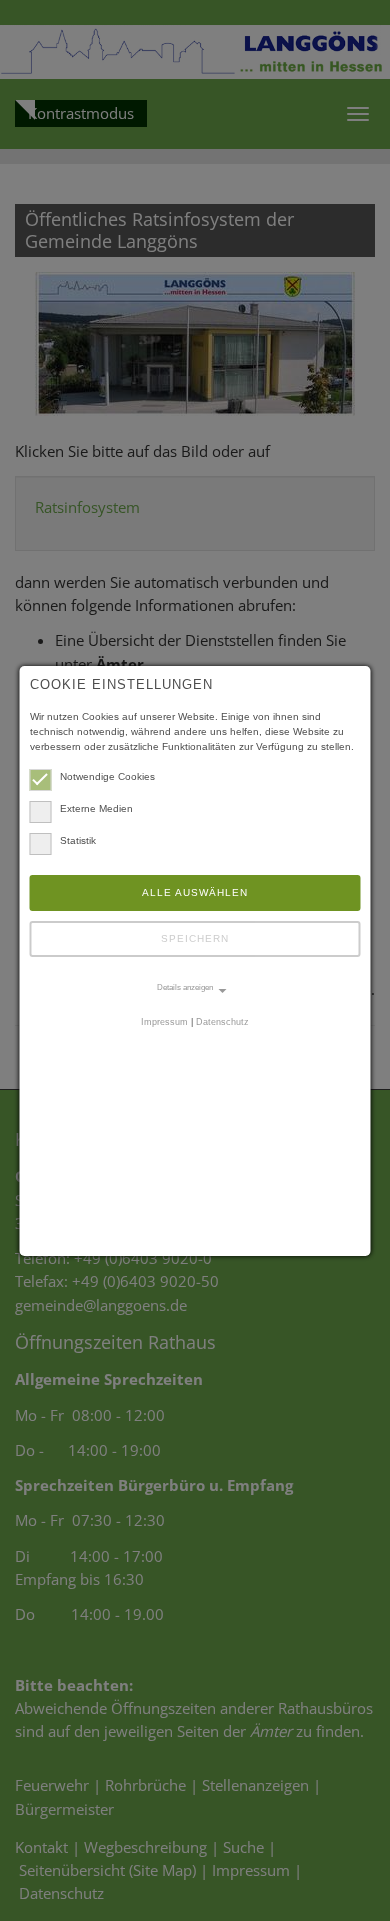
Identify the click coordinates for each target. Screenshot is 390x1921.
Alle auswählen (195, 892)
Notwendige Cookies (107, 776)
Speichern (195, 938)
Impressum (164, 1022)
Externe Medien (96, 808)
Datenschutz (222, 1022)
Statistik (78, 840)
